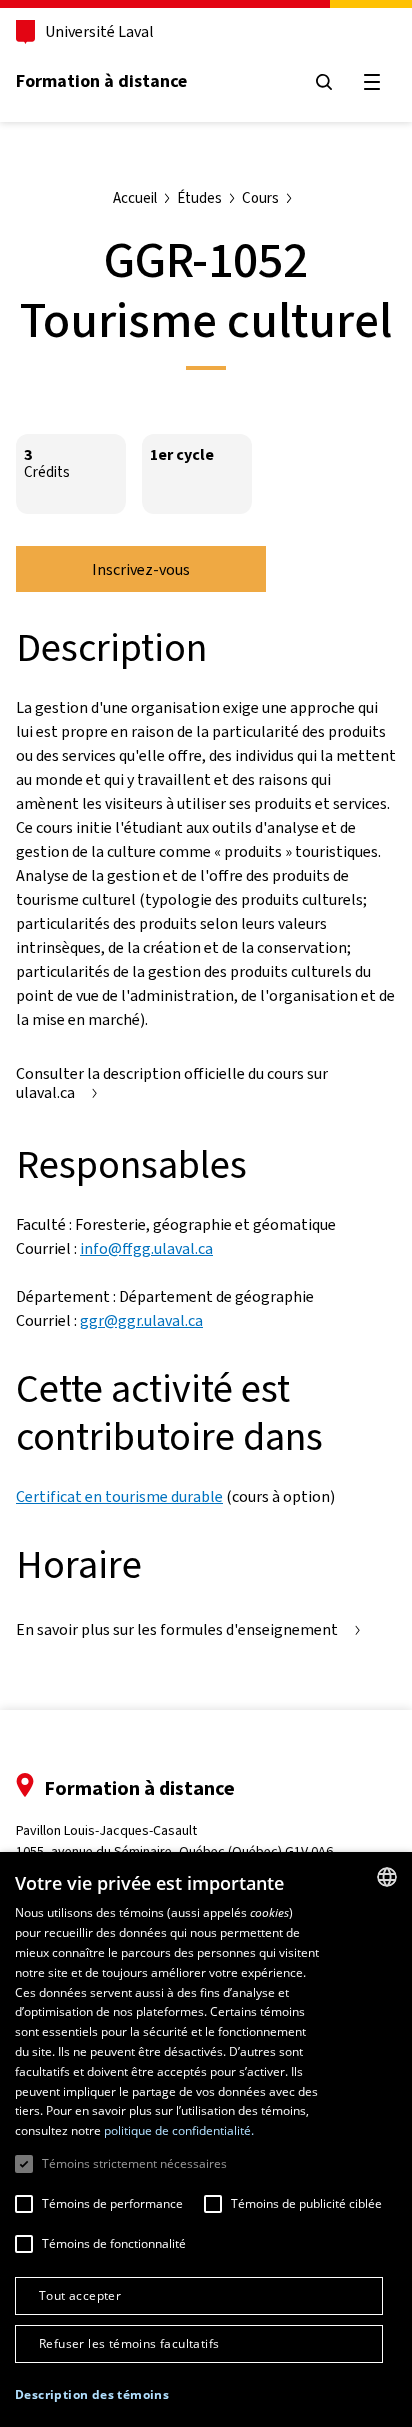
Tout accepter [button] (80, 2295)
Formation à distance (101, 81)
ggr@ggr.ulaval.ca (141, 1320)
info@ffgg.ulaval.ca (146, 1248)
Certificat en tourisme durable (119, 1496)
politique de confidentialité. (179, 2130)
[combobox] (387, 1877)
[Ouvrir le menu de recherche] (324, 82)
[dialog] (206, 2139)
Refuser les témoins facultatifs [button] (129, 2343)
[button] (92, 2395)
